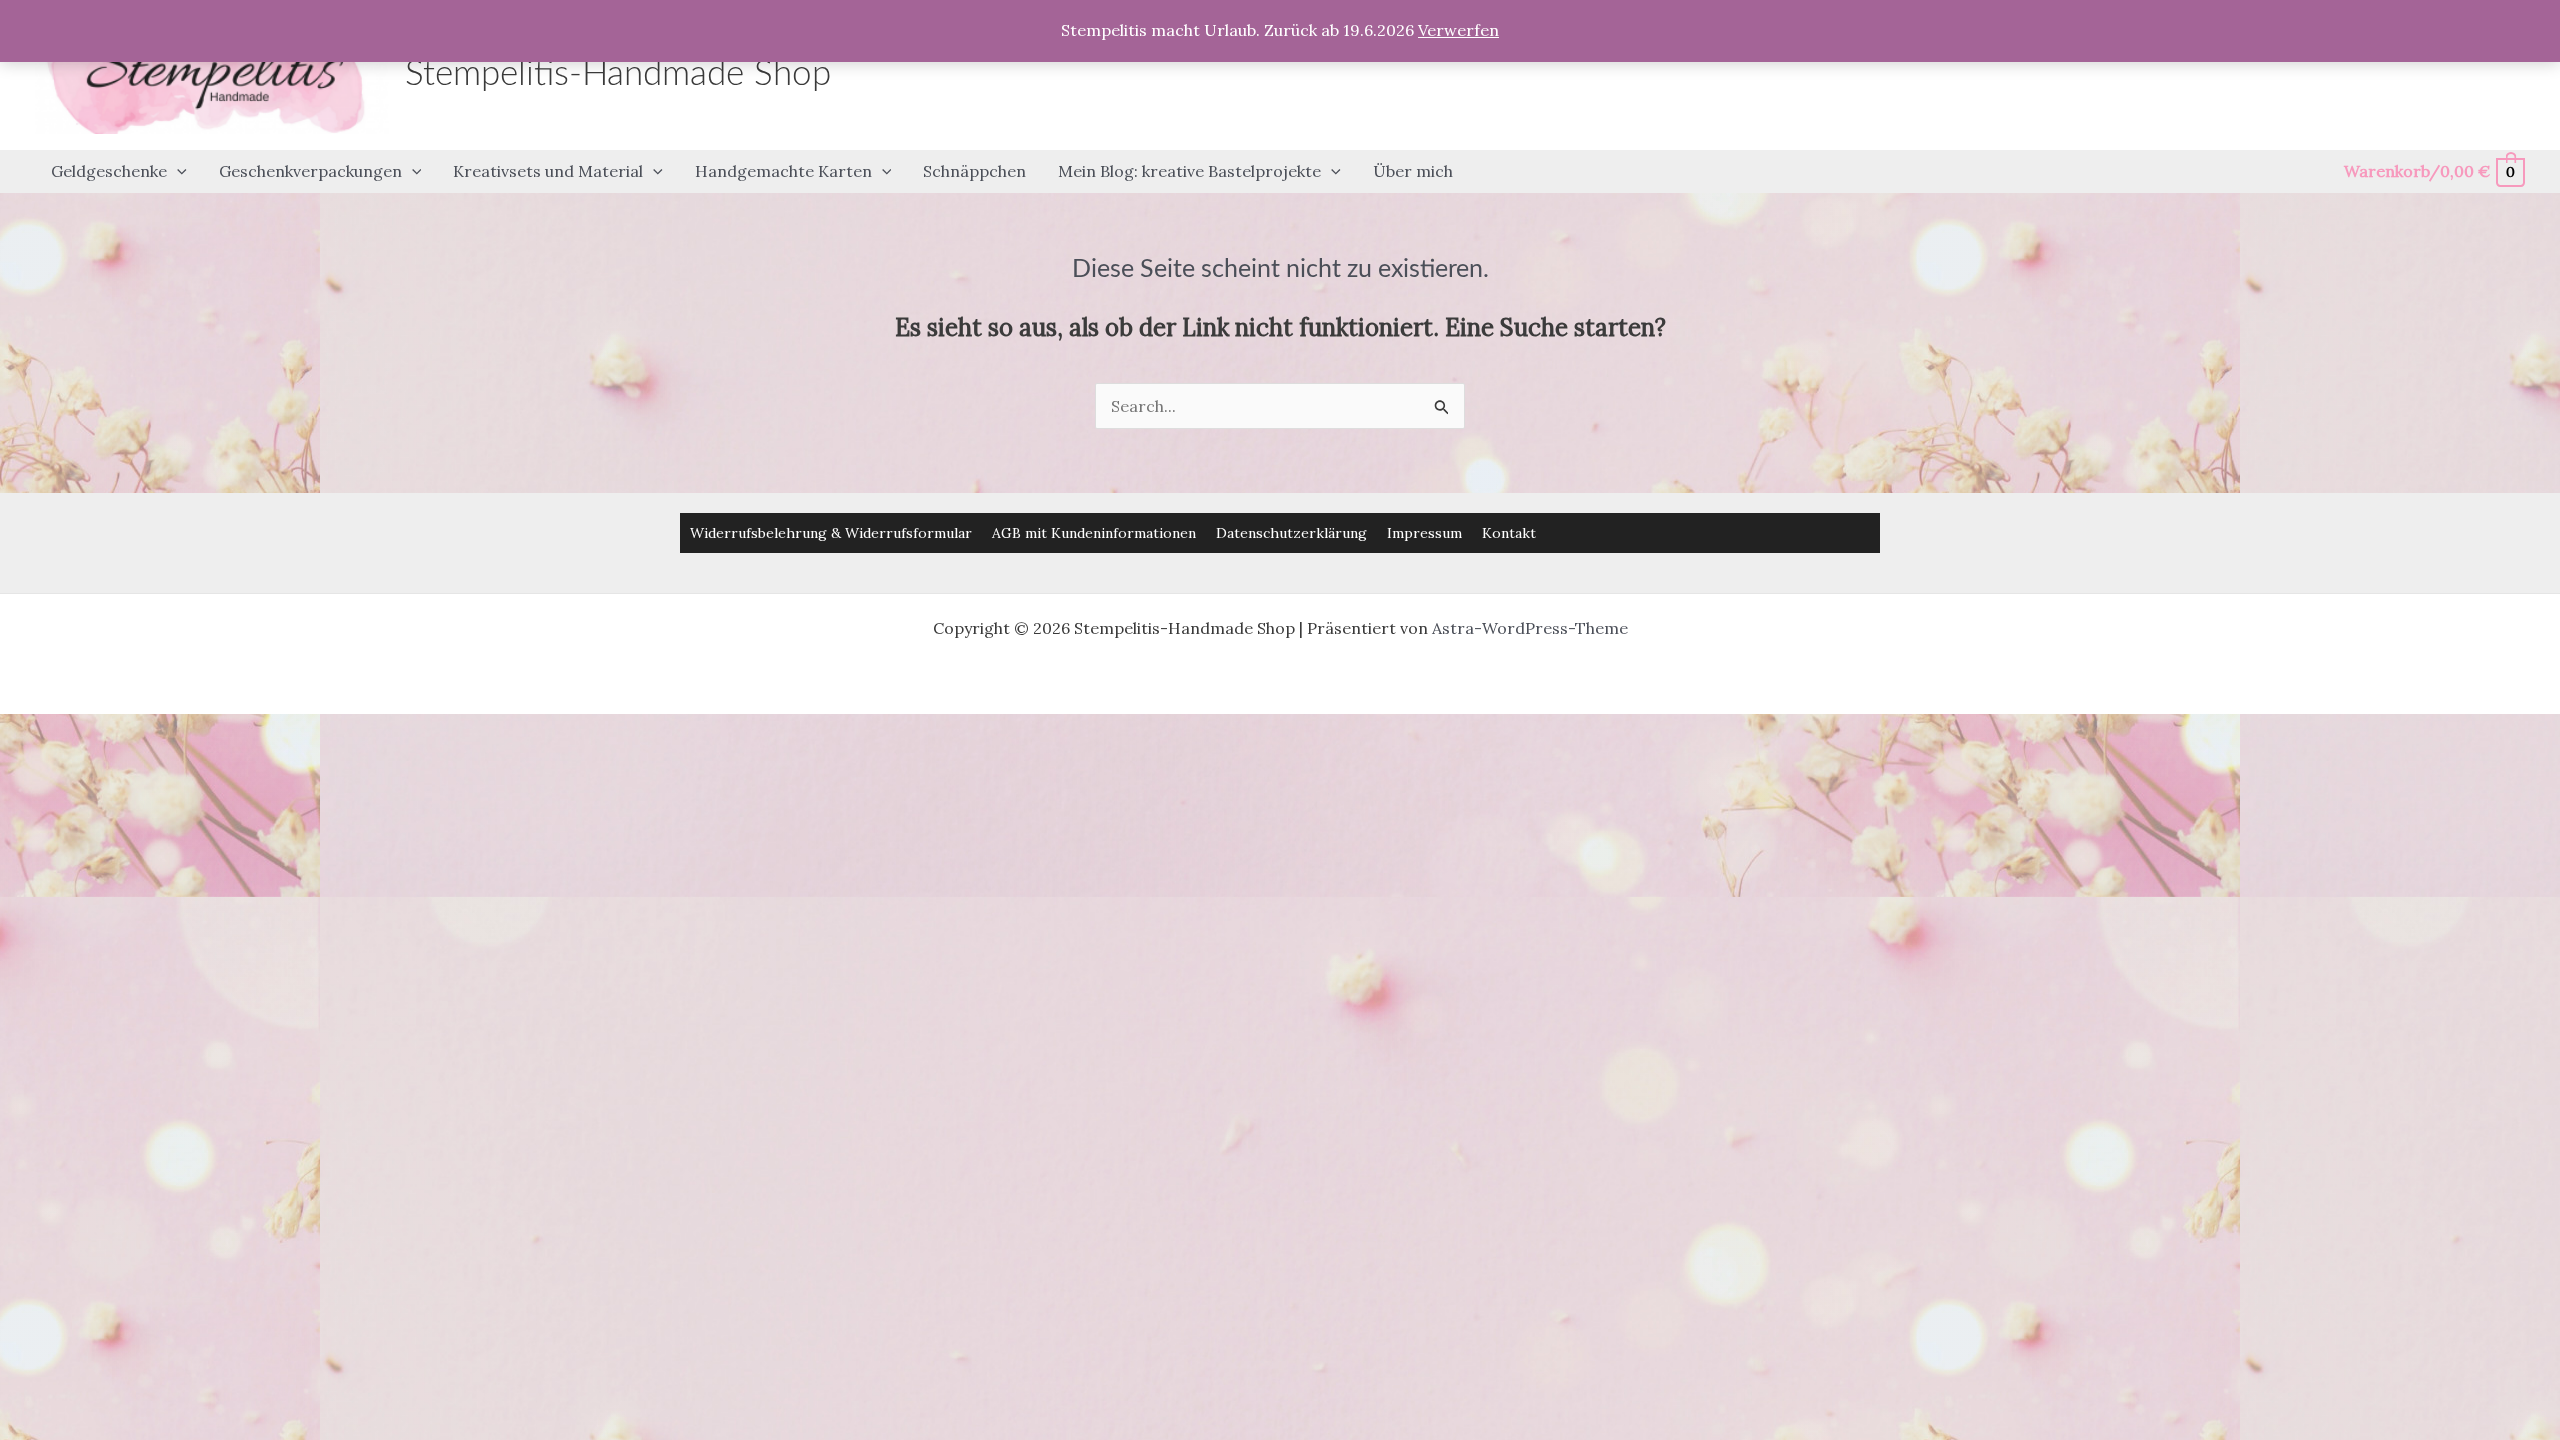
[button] (177, 172)
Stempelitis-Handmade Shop (618, 74)
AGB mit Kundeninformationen (1094, 533)
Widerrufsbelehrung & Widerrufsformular (831, 533)
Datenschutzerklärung (1291, 533)
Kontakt (1509, 533)
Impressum (1424, 533)
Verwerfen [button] (1458, 30)
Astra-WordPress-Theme (1530, 628)
